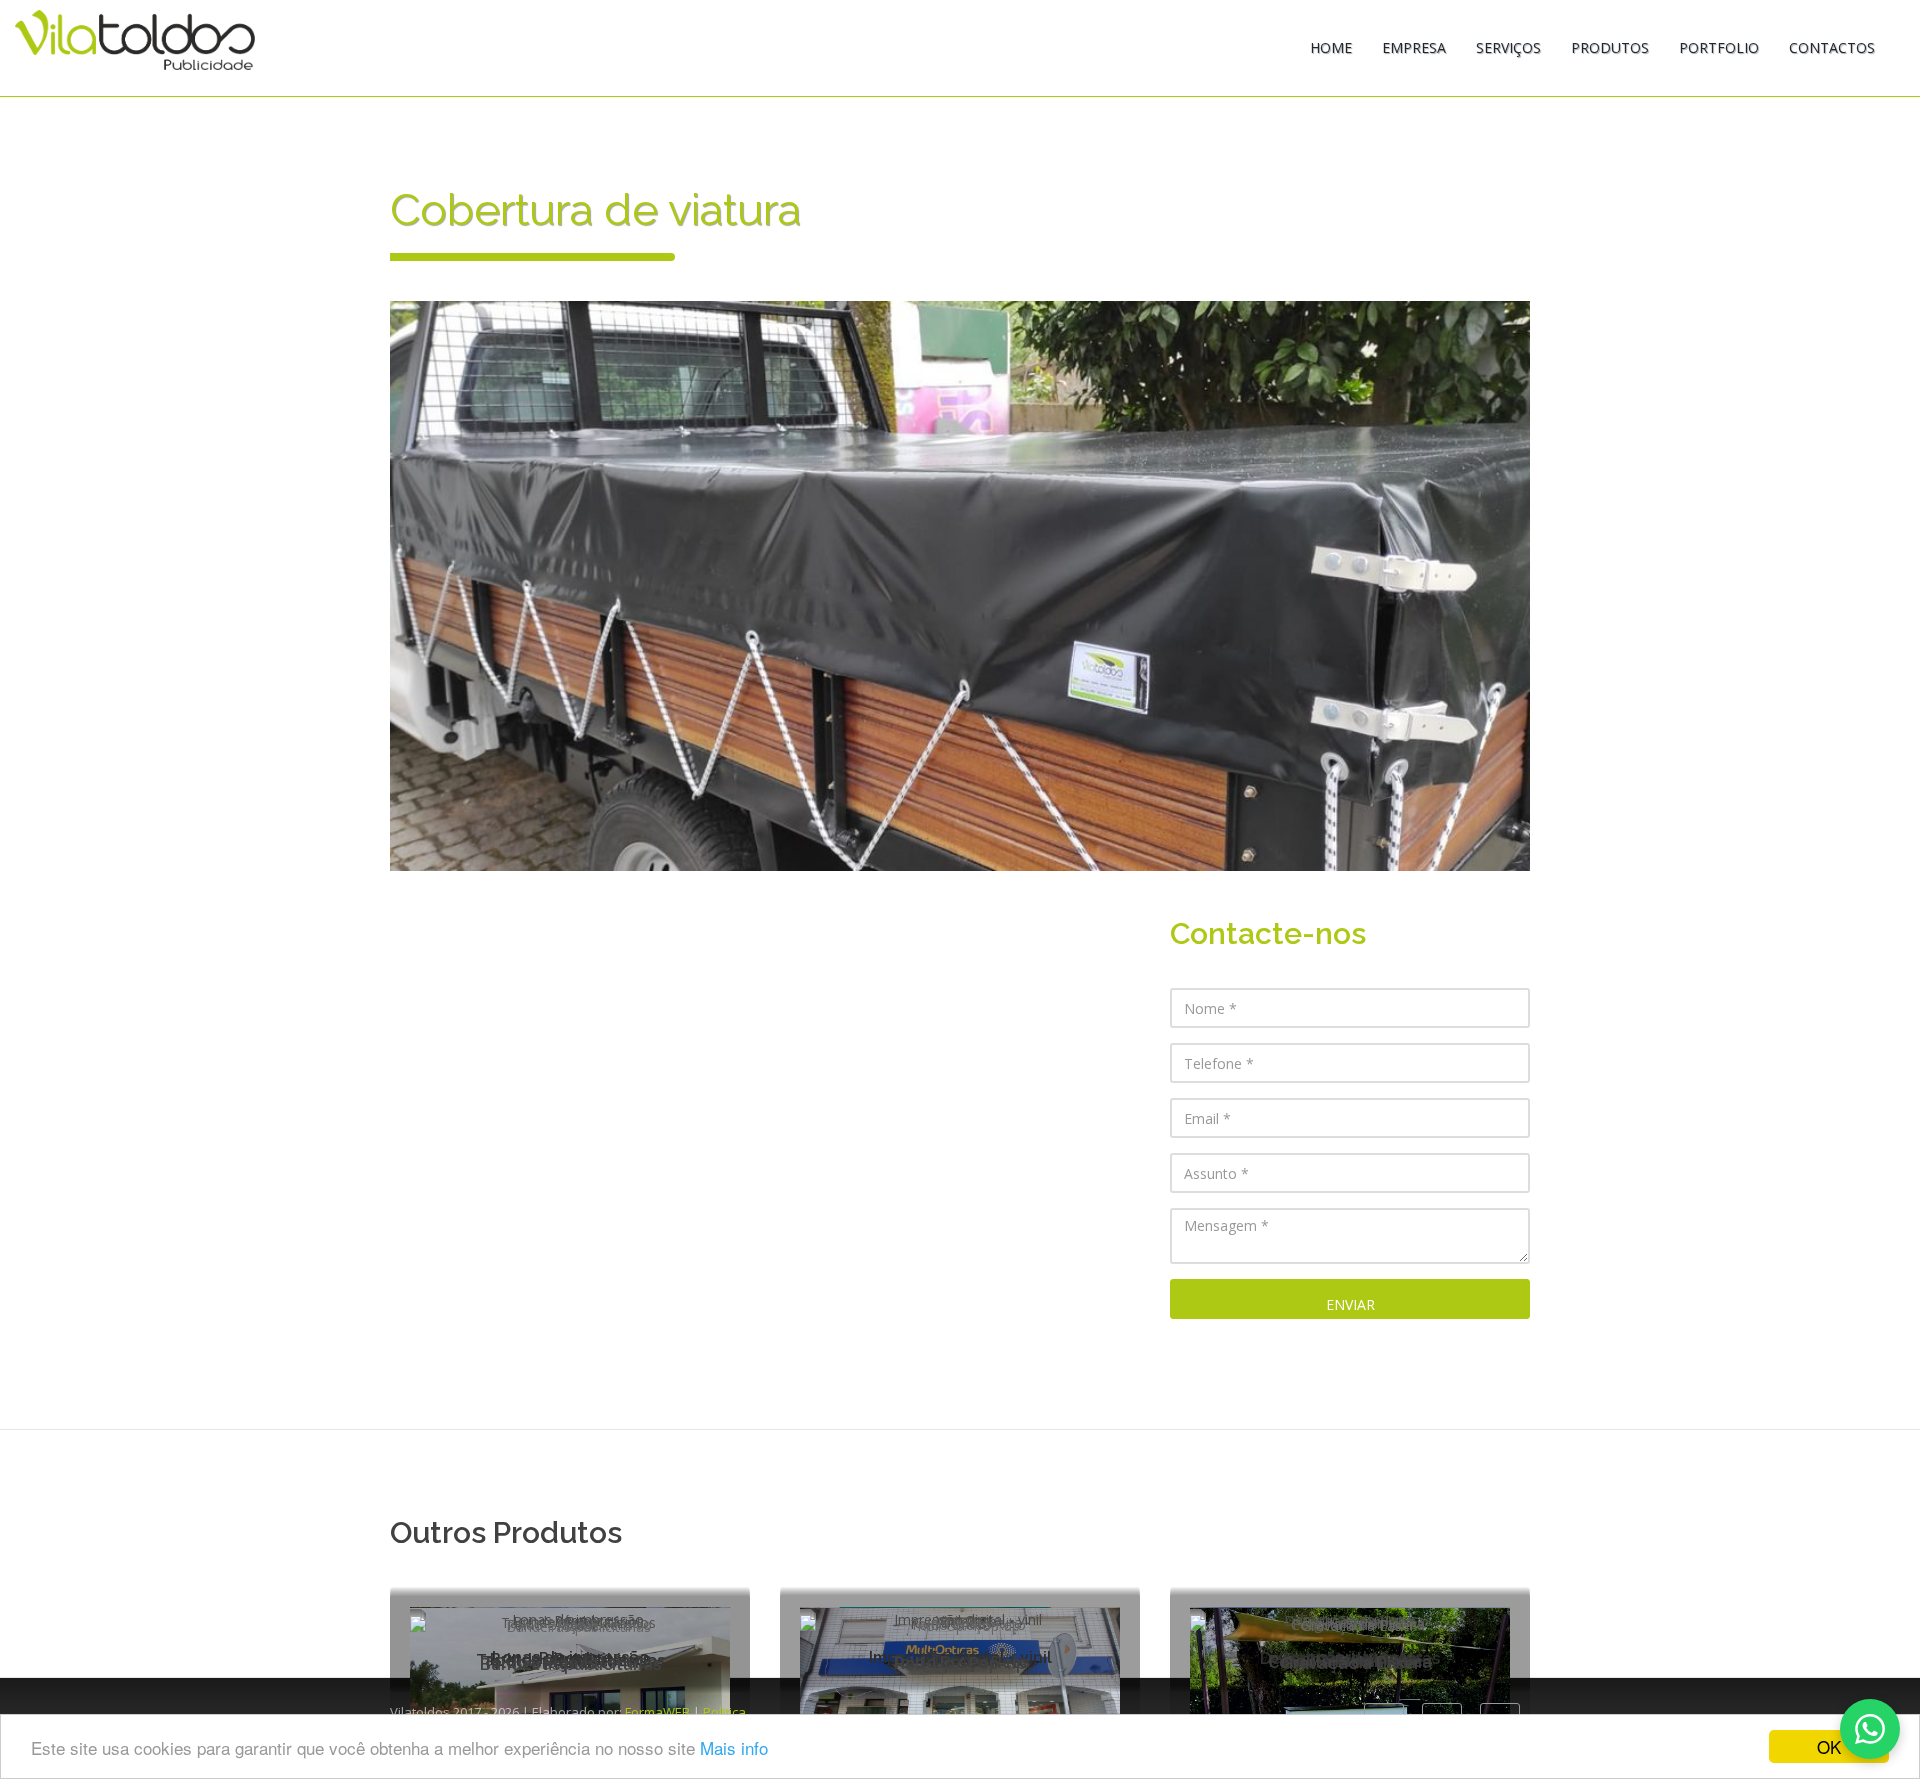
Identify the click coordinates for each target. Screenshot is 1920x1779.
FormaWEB (657, 1712)
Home (1331, 47)
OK (1829, 1746)
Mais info (734, 1747)
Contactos (1832, 47)
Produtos (1610, 47)
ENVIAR (1350, 1304)
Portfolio (1719, 47)
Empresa (1414, 47)
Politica (724, 1712)
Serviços (1508, 47)
